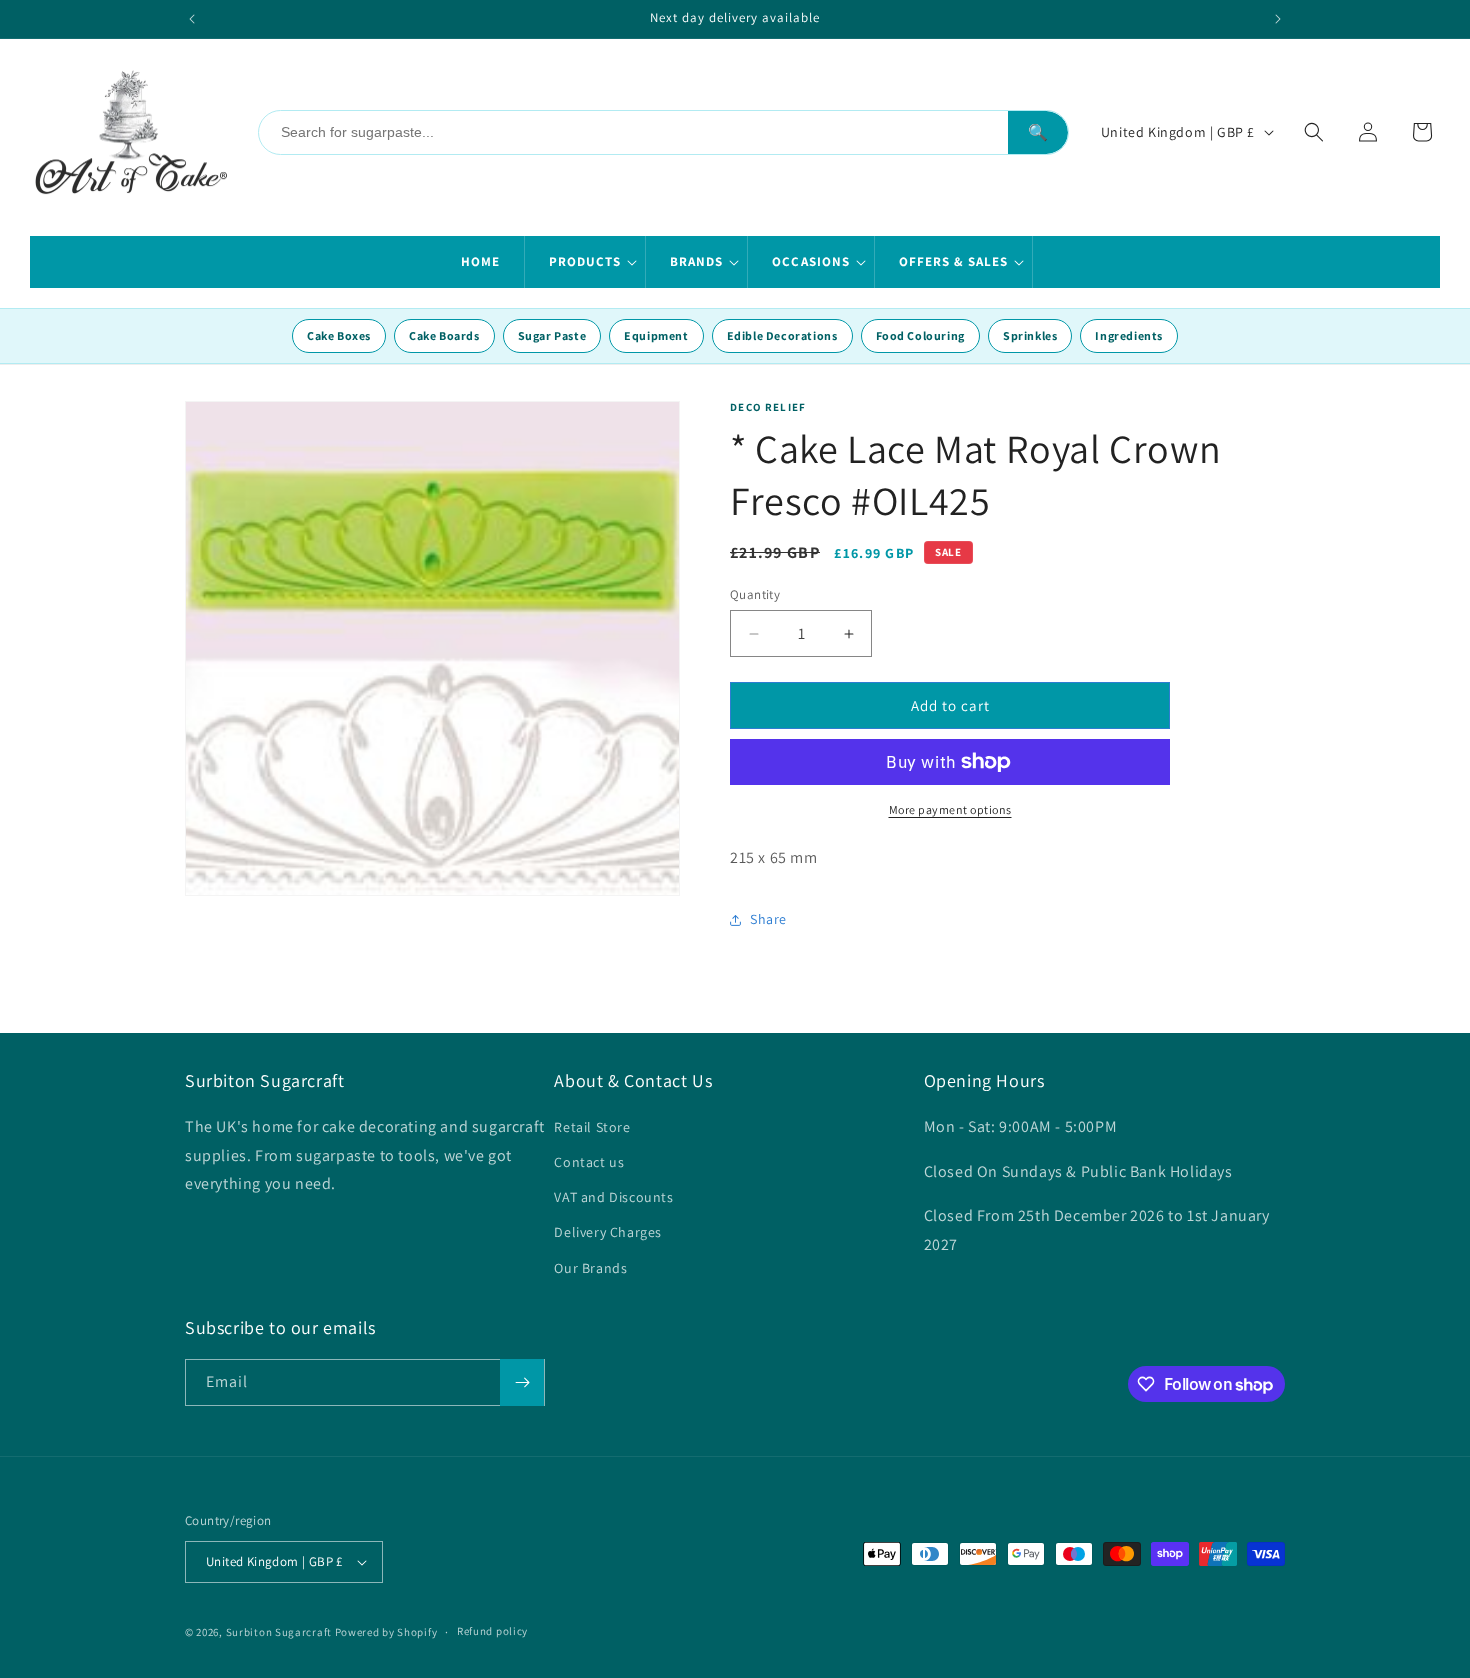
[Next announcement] (1278, 19)
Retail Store (592, 1127)
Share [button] (768, 919)
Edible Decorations (782, 335)
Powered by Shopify (386, 1632)
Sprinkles (1030, 335)
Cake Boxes (339, 335)
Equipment (656, 335)
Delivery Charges (608, 1232)
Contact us (589, 1162)
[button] (585, 262)
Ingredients (1129, 335)
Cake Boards (444, 335)
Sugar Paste (552, 335)
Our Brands (590, 1268)
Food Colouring (920, 335)
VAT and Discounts (613, 1197)
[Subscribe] (522, 1382)
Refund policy (492, 1631)
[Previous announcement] (192, 19)
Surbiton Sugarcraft (279, 1632)
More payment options (950, 809)
